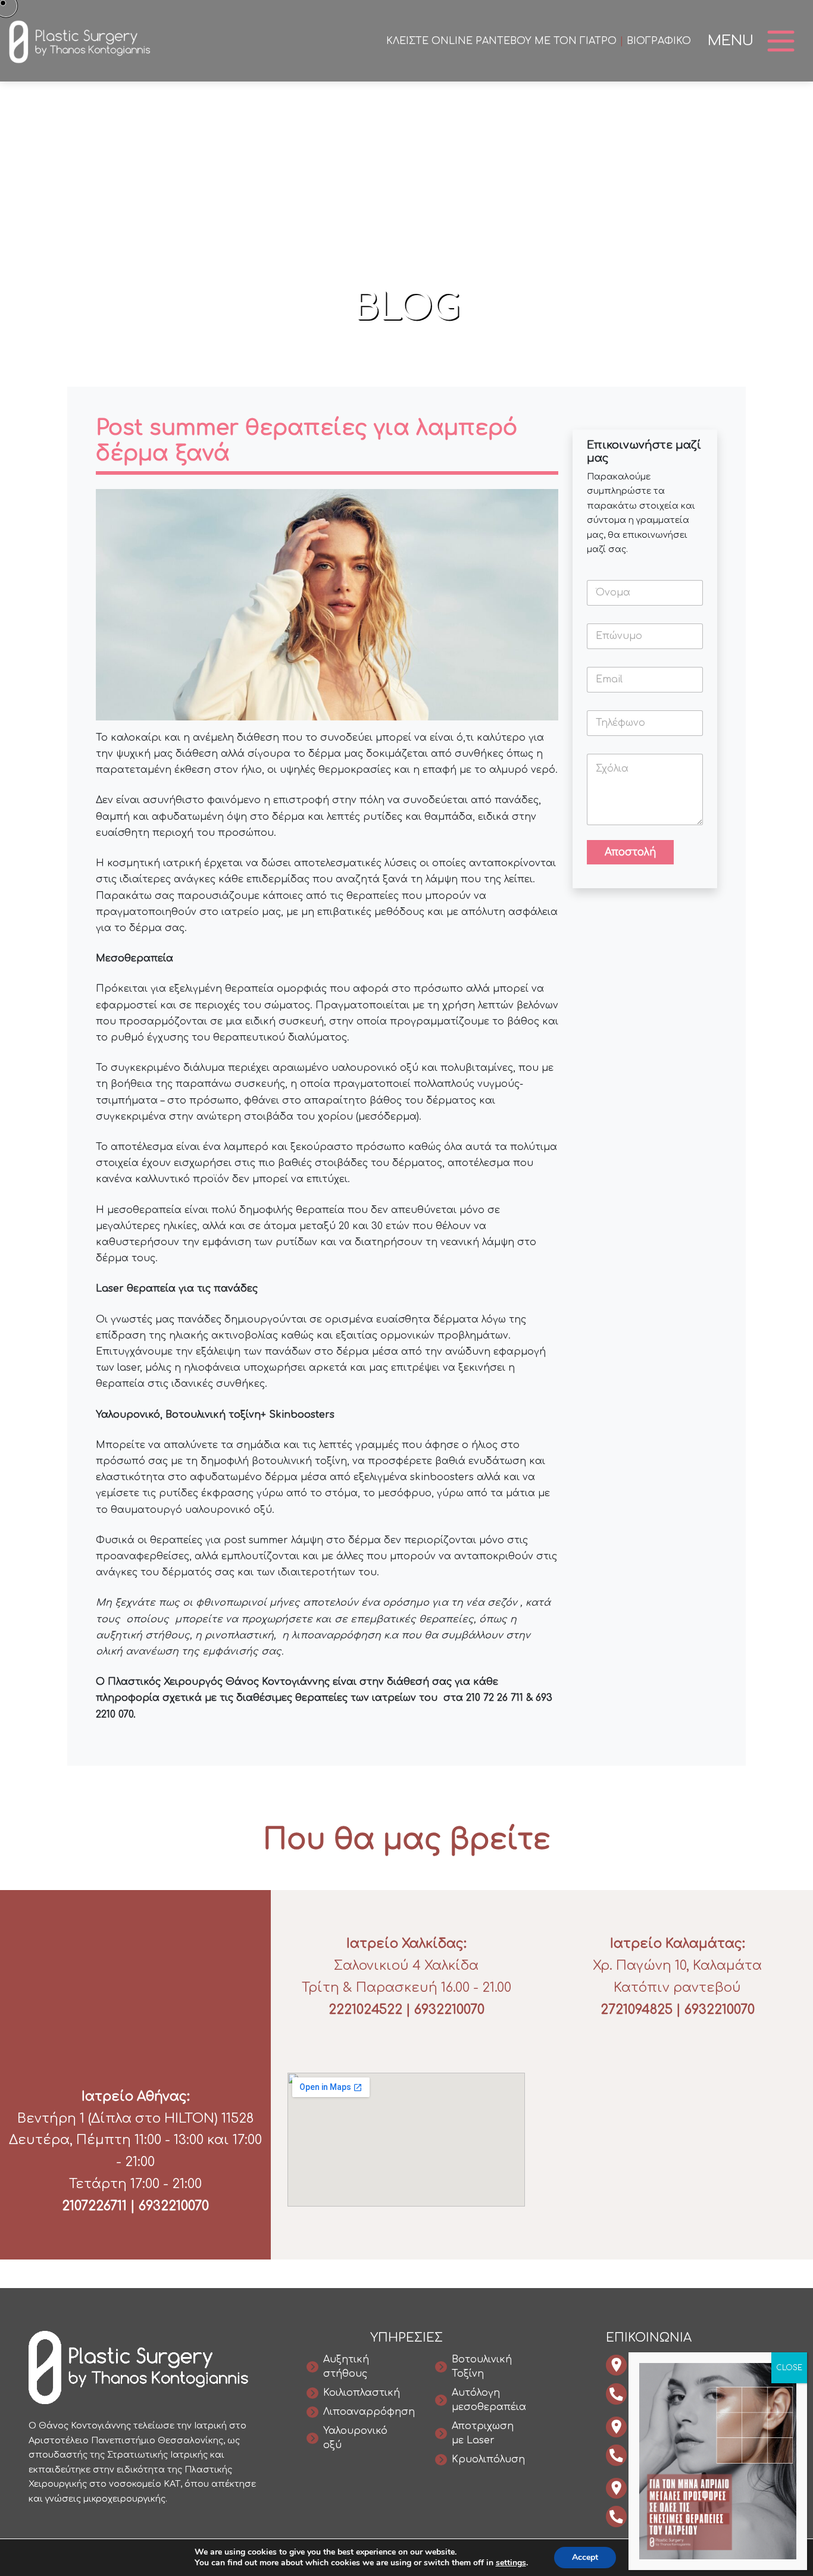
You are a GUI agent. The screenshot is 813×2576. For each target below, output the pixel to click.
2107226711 (94, 2206)
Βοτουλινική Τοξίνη (482, 2367)
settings (511, 2563)
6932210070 (174, 2206)
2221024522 (365, 2010)
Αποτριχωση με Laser (483, 2433)
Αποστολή (630, 852)
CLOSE (789, 2368)
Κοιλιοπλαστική (362, 2393)
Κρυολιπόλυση (488, 2459)
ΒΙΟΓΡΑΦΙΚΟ (659, 41)
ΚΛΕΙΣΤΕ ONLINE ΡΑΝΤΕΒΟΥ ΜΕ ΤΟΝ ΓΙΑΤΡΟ (501, 41)
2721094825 (637, 2010)
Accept (585, 2557)
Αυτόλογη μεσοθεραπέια (489, 2400)
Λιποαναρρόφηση (369, 2412)
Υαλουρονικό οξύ (355, 2438)
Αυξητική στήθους (346, 2367)
